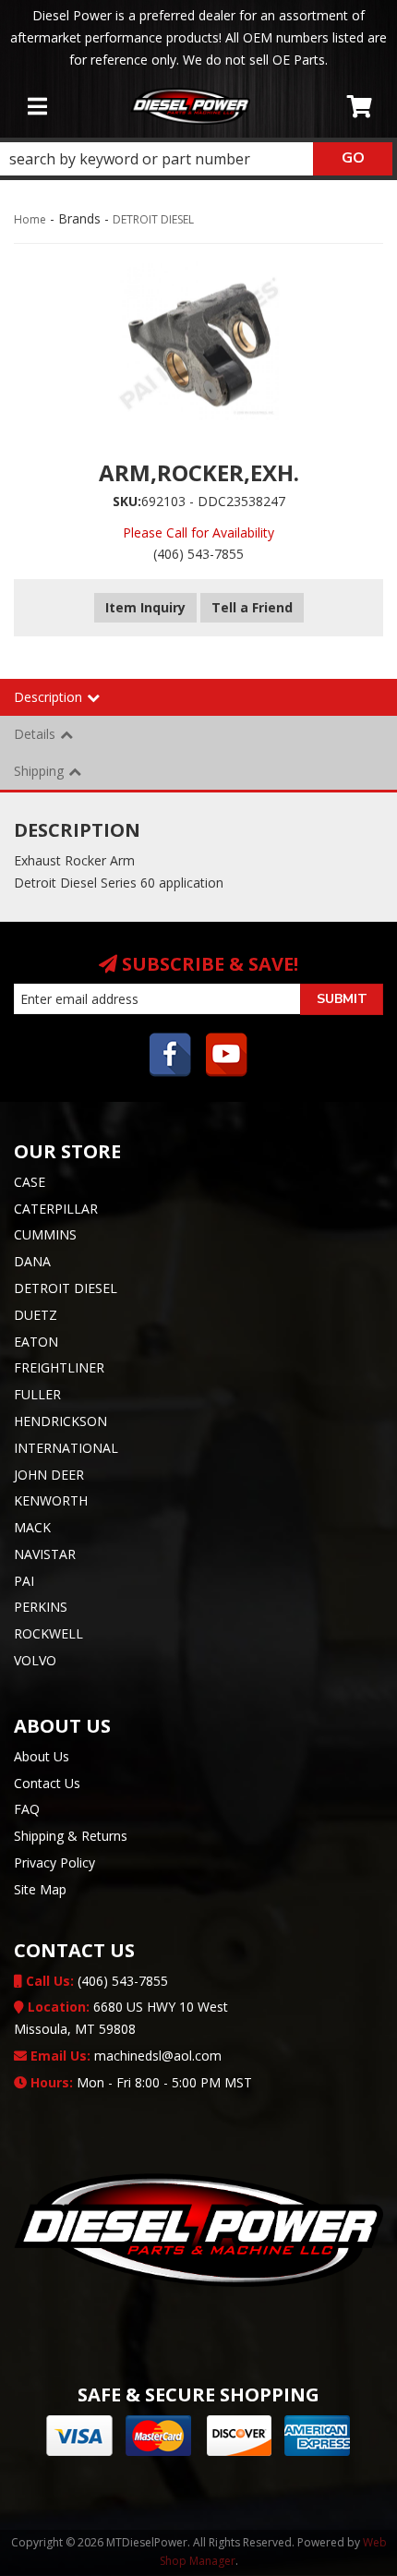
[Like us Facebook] (171, 1057)
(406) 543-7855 (95, 1981)
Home (30, 219)
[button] (196, 159)
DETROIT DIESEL (153, 219)
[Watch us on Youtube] (227, 1057)
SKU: (127, 501)
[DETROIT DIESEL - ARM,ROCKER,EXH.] (198, 339)
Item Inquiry (145, 607)
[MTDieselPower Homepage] (190, 106)
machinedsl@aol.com (124, 2056)
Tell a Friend (252, 607)
